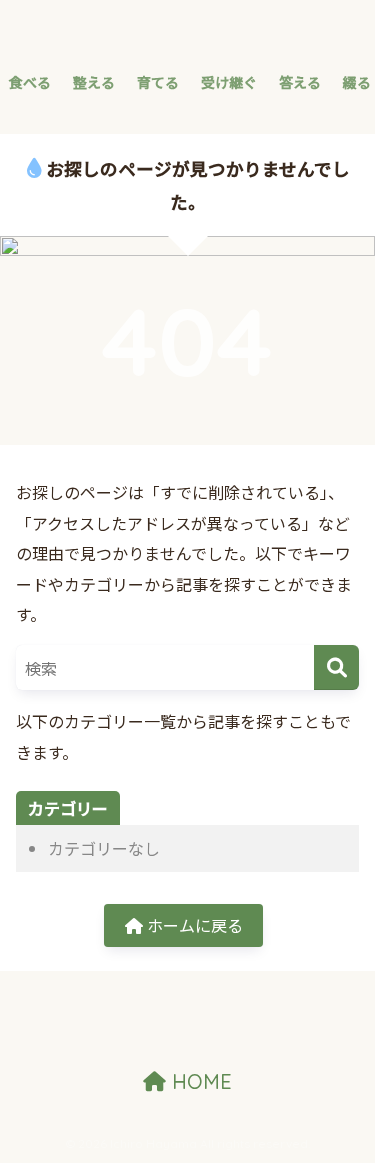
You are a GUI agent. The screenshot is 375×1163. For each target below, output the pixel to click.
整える (94, 82)
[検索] (336, 667)
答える (300, 82)
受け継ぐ (229, 82)
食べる (30, 82)
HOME (199, 1081)
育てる (158, 82)
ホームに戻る (193, 925)
